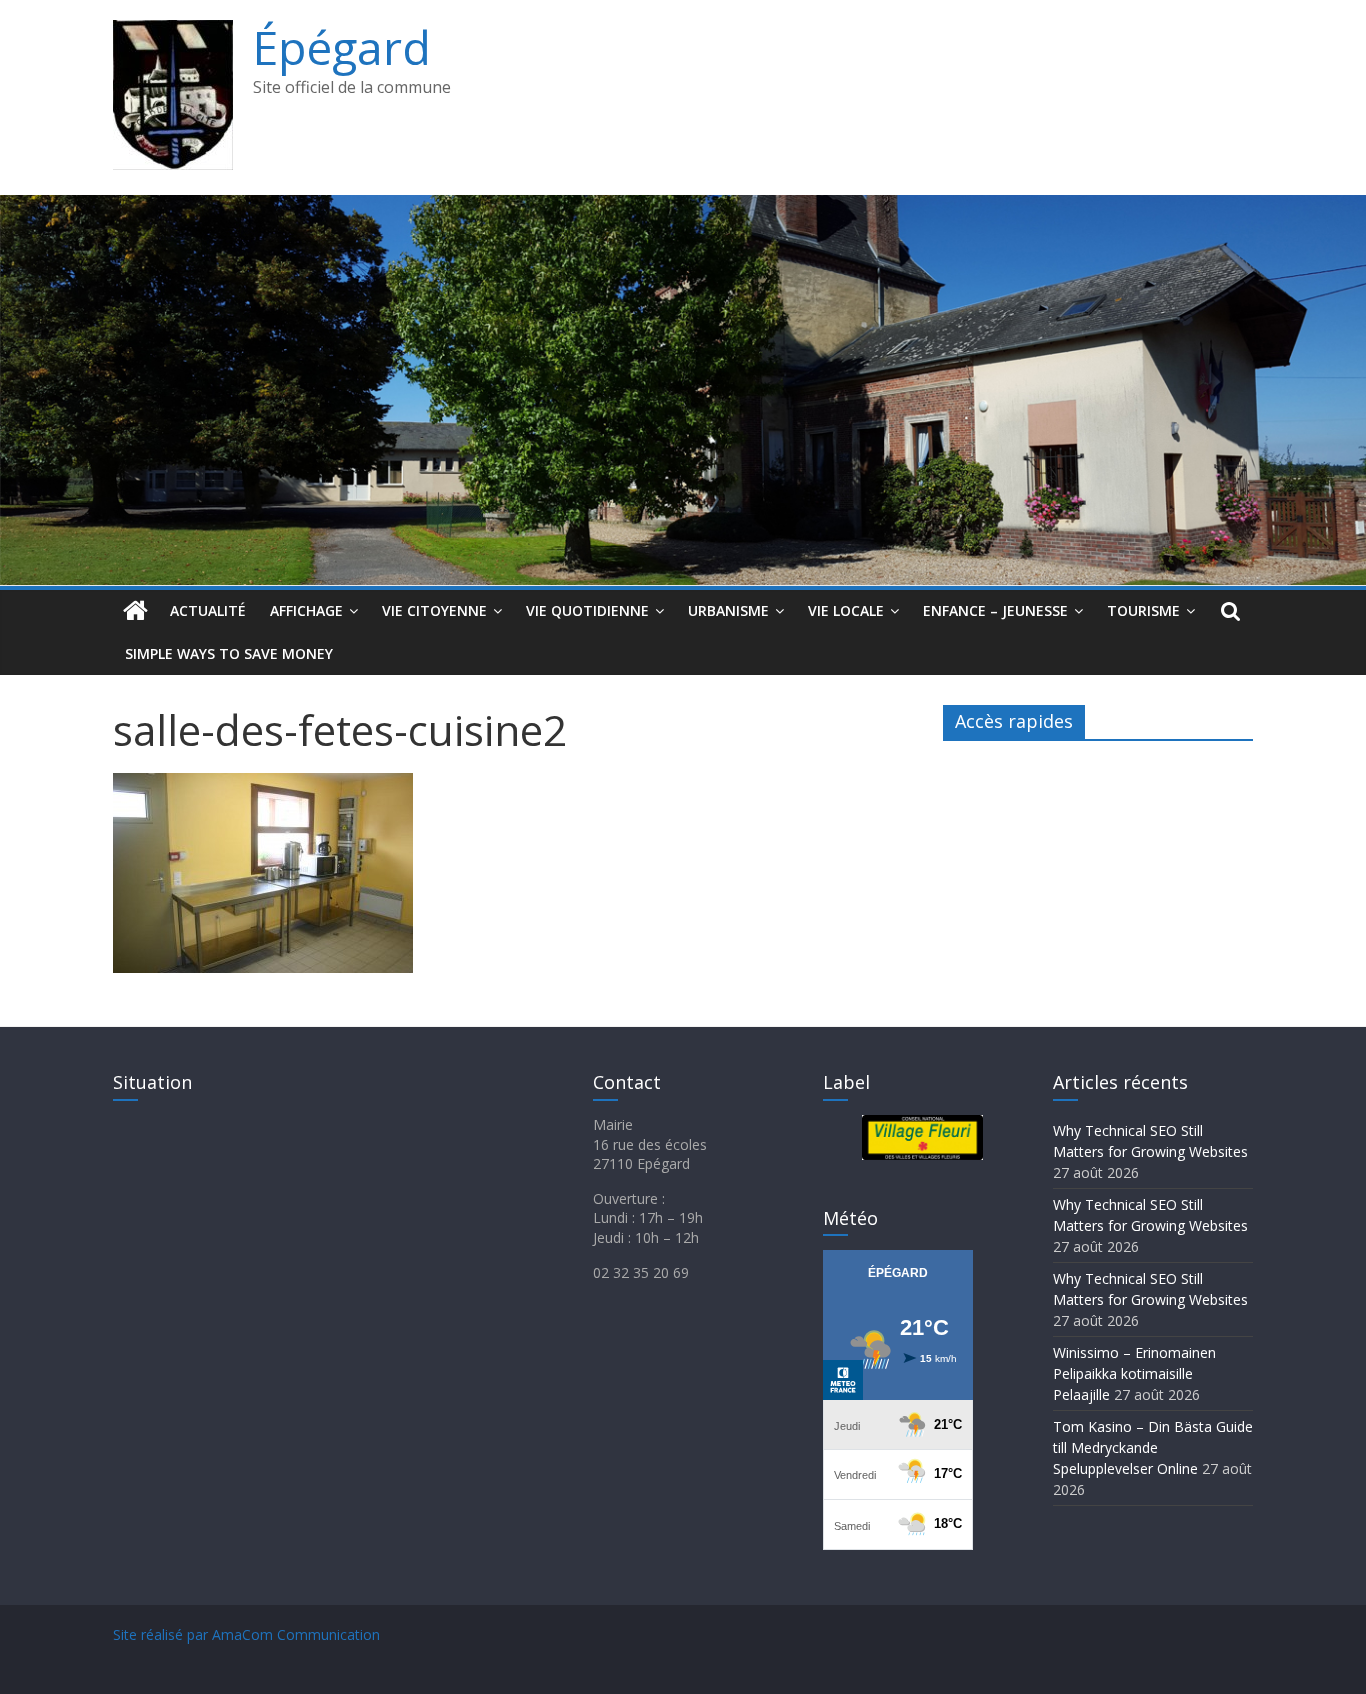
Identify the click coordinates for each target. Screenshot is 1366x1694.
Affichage (306, 610)
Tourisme (1143, 610)
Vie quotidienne (587, 610)
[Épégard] (683, 207)
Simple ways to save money (229, 653)
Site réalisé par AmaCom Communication (246, 1634)
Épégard (342, 47)
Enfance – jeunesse (995, 610)
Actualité (208, 610)
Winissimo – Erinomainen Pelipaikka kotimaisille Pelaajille (1134, 1373)
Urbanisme (728, 610)
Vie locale (846, 610)
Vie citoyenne (434, 610)
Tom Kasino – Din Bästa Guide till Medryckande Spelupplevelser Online (1153, 1447)
